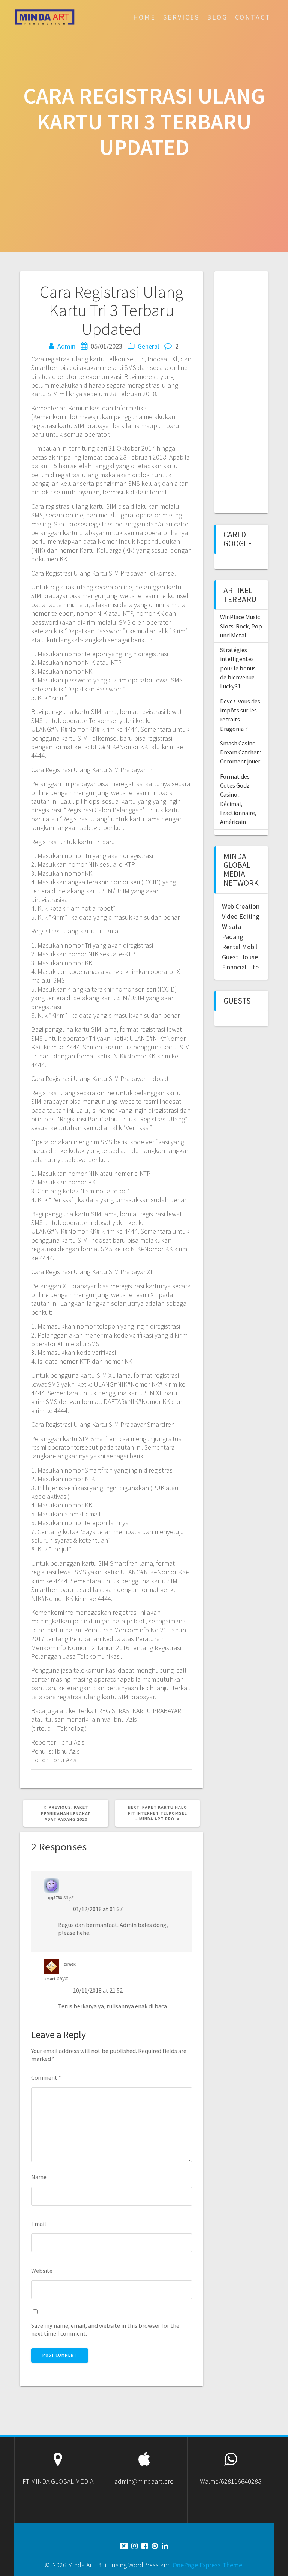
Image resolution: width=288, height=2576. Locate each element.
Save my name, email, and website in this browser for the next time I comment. (105, 2329)
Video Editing (241, 916)
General (148, 346)
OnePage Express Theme (207, 2565)
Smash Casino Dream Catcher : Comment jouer (241, 752)
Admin (66, 346)
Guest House (240, 957)
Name (39, 2177)
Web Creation (241, 906)
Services (181, 17)
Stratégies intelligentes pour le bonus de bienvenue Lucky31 (238, 668)
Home (144, 17)
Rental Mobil (240, 947)
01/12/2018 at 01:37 (98, 1909)
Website (42, 2271)
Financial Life (240, 967)
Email (39, 2224)
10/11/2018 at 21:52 (98, 1990)
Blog (217, 17)
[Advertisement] (255, 391)
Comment (46, 2077)
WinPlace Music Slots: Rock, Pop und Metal (241, 626)
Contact (253, 17)
